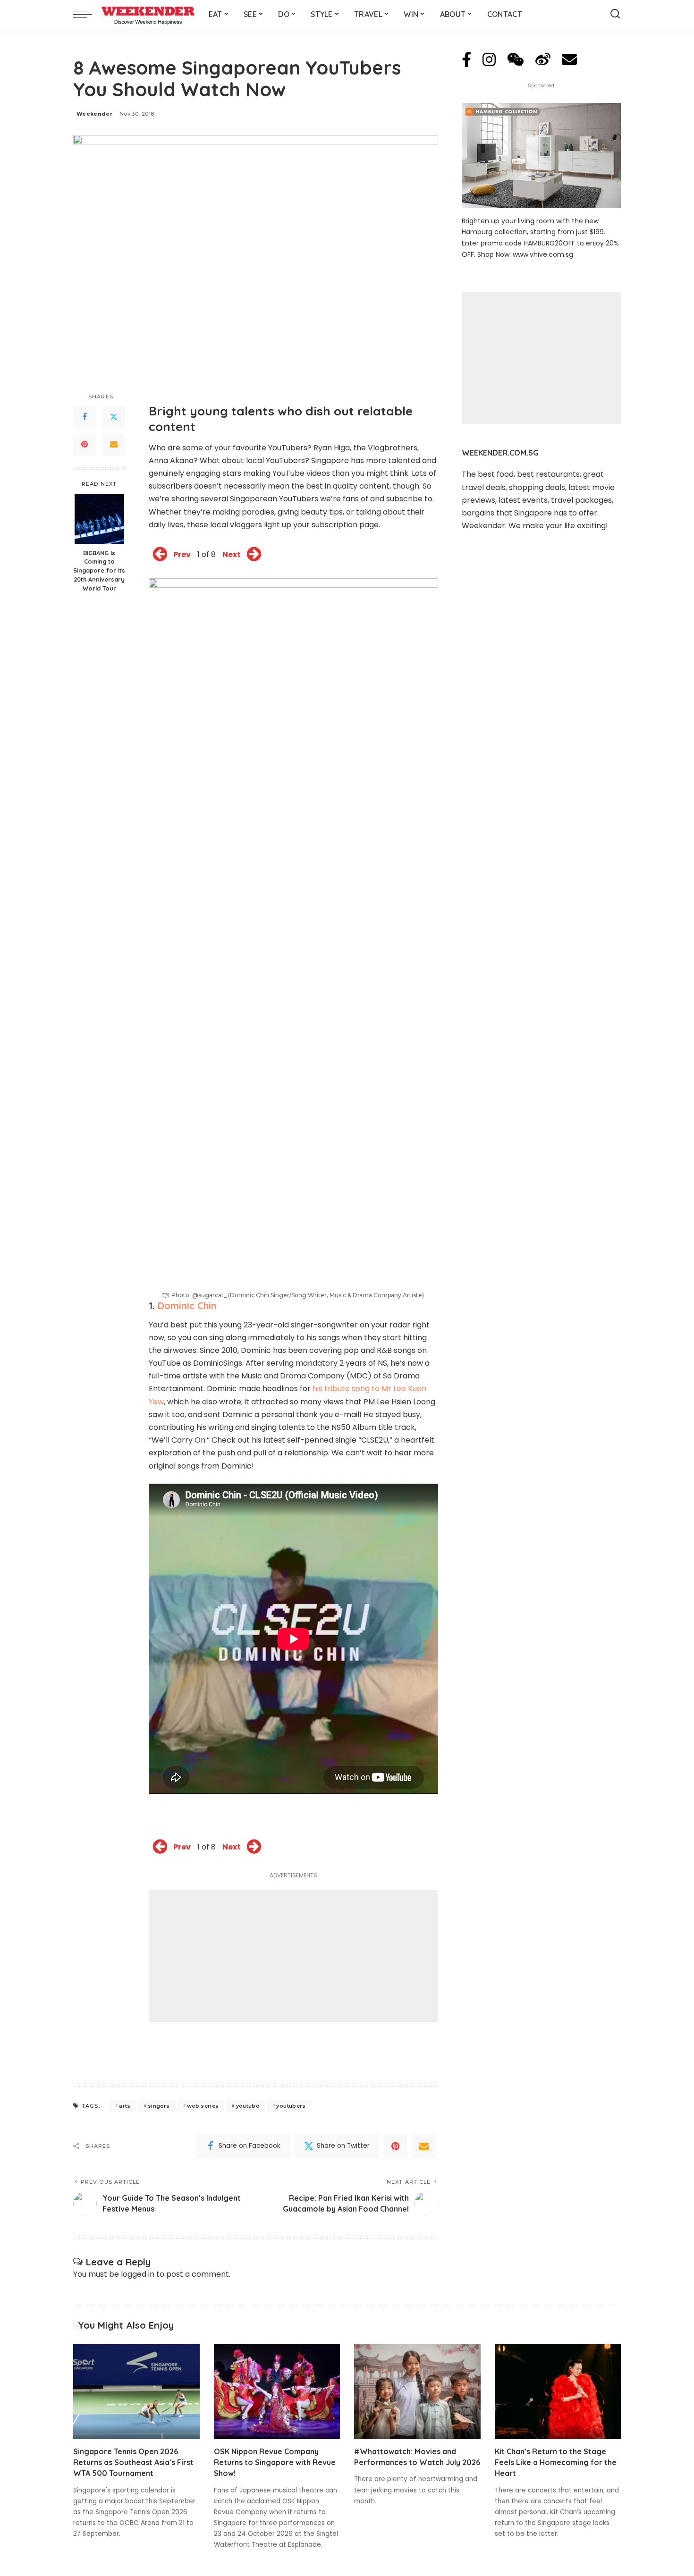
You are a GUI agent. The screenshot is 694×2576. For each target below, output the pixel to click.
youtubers (291, 2106)
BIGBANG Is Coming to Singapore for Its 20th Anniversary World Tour (99, 571)
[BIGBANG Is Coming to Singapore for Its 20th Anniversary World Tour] (99, 519)
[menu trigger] (87, 14)
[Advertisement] (293, 1956)
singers (159, 2106)
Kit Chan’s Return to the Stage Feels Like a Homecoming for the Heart (556, 2462)
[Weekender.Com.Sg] (148, 14)
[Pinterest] (85, 445)
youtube (248, 2106)
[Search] (615, 14)
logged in (138, 2274)
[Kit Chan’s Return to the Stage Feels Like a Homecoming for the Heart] (558, 2392)
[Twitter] (114, 417)
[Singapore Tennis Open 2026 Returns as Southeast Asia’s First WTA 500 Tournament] (136, 2392)
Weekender (94, 114)
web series (203, 2106)
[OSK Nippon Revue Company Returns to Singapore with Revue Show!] (277, 2392)
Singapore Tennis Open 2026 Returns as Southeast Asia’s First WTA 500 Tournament (133, 2462)
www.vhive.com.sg (543, 254)
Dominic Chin (187, 1305)
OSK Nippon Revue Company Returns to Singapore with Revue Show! (275, 2462)
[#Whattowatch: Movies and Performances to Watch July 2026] (417, 2392)
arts (125, 2106)
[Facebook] (85, 417)
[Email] (114, 445)
